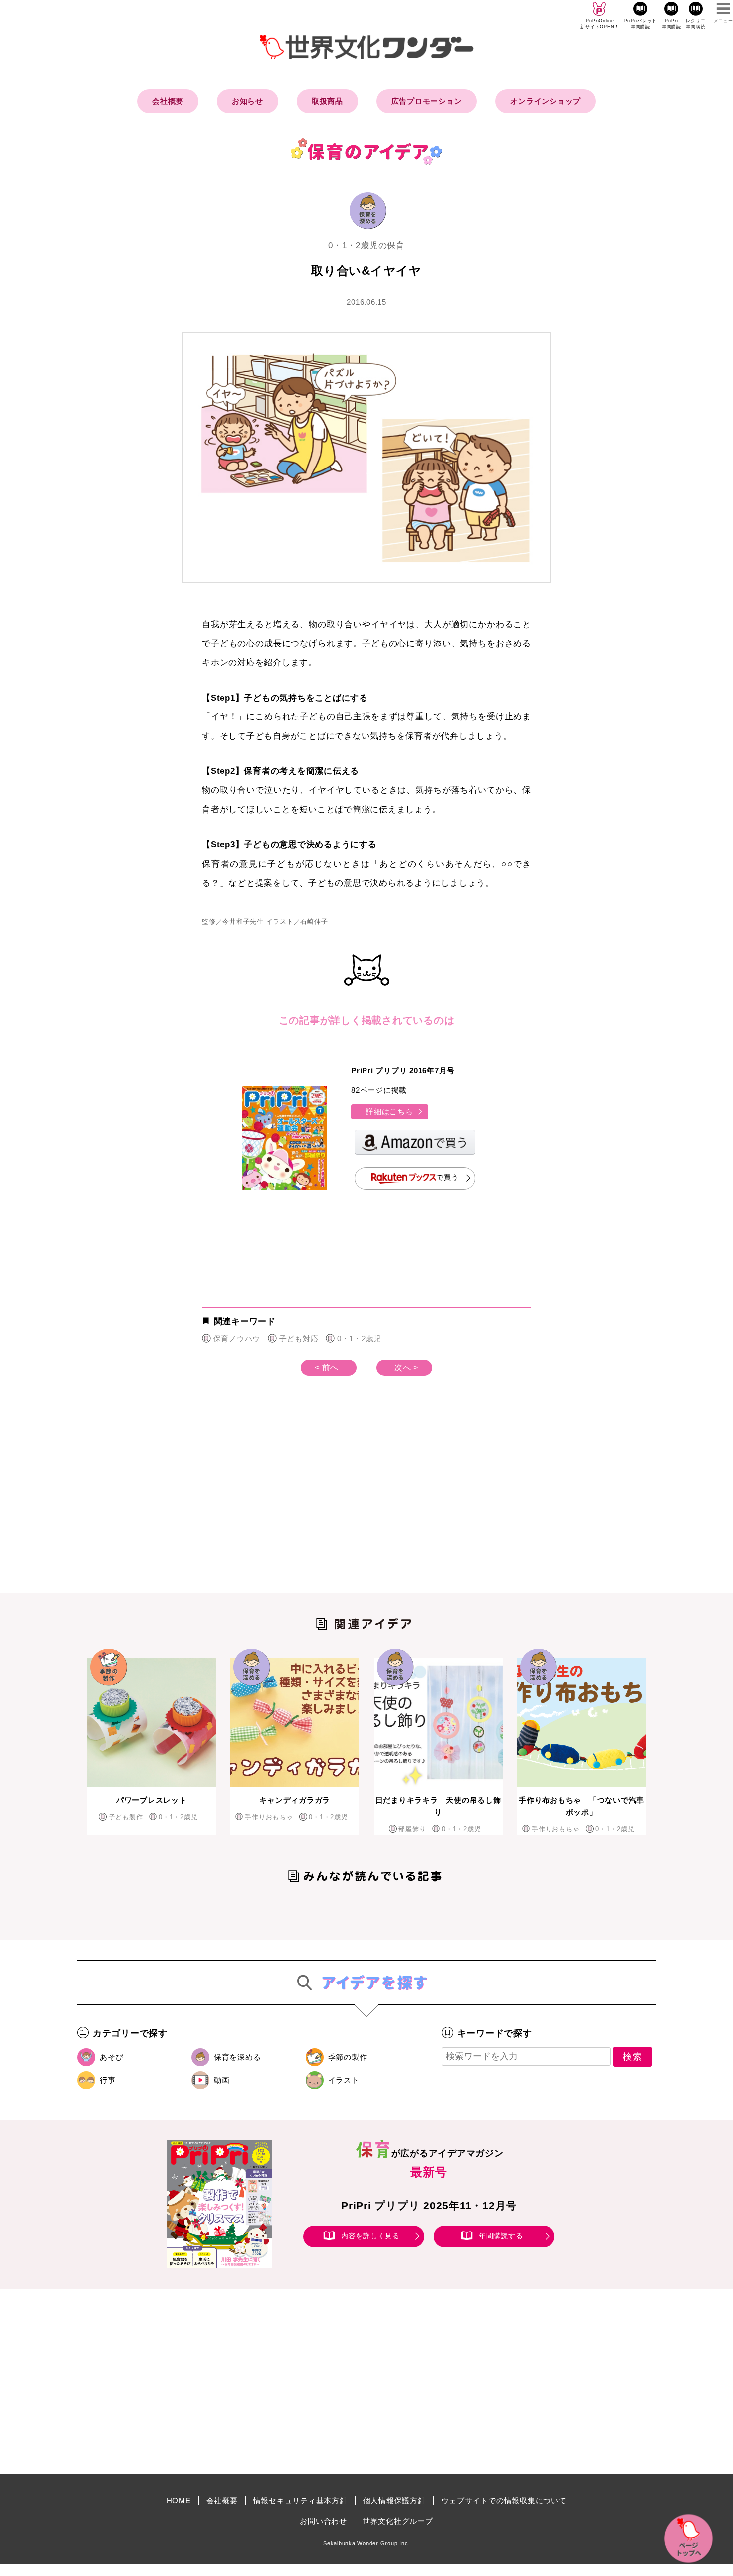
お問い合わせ (323, 2521)
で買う (447, 1178)
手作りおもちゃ (269, 1817)
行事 (108, 2080)
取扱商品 (327, 101)
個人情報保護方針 (394, 2500)
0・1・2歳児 (359, 1338)
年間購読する (501, 2236)
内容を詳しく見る (370, 2236)
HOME (179, 2500)
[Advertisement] (282, 1500)
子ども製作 (126, 1817)
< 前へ (327, 1367)
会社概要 (168, 101)
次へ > (406, 1367)
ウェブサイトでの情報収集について (504, 2500)
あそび (111, 2057)
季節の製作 (348, 2057)
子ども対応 (299, 1338)
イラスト (344, 2080)
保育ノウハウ (237, 1338)
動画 (222, 2080)
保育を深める (238, 2057)
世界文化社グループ (398, 2521)
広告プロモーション (427, 101)
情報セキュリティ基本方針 (300, 2500)
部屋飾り (412, 1829)
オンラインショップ (546, 101)
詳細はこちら (390, 1111)
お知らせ (248, 101)
